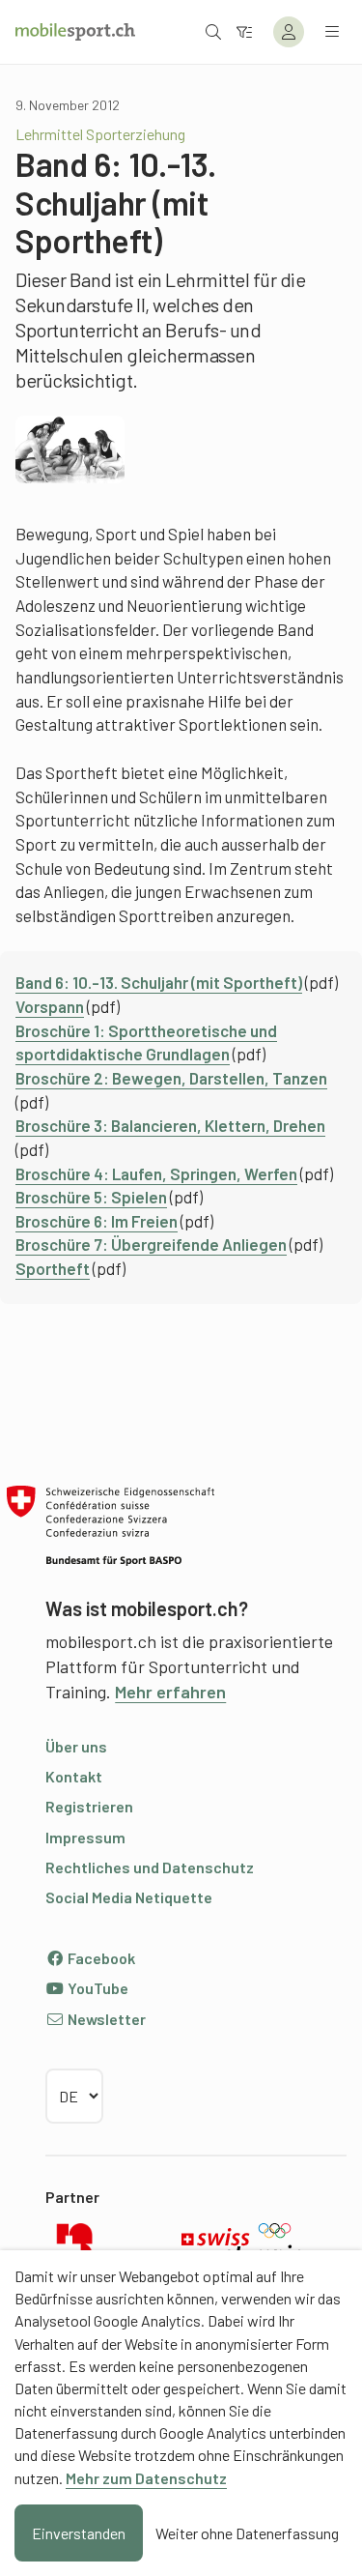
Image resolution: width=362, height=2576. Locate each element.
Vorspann (50, 1006)
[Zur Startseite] (75, 32)
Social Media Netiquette (129, 1897)
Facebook (100, 1958)
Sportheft (53, 1268)
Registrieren (89, 1806)
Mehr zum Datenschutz (146, 2478)
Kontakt (74, 1776)
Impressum (85, 1837)
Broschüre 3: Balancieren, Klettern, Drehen (170, 1125)
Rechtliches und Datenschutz (150, 1867)
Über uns (76, 1746)
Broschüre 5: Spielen (91, 1197)
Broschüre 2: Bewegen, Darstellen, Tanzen (171, 1078)
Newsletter (105, 2019)
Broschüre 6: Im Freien (97, 1221)
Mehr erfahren (170, 1692)
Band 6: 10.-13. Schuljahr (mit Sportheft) (159, 982)
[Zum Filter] (244, 31)
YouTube (97, 1988)
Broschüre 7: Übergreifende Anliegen (151, 1244)
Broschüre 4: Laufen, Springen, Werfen (156, 1173)
